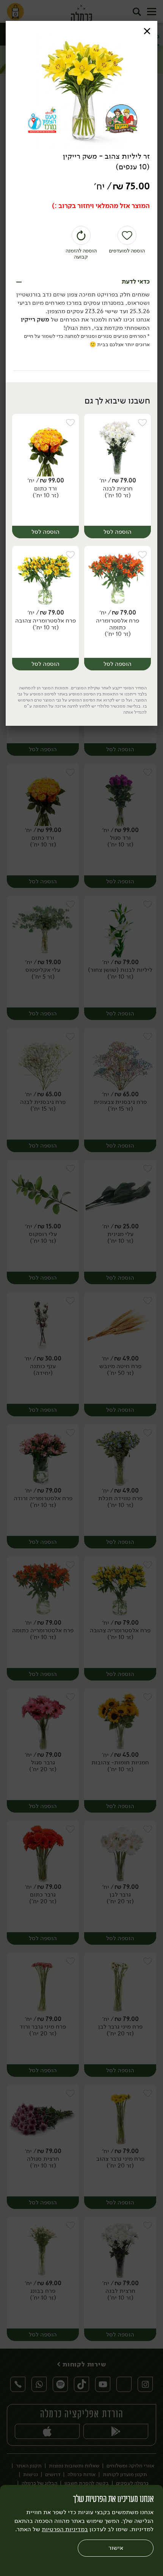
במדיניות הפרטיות (65, 2529)
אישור (116, 2548)
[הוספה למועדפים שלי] (142, 423)
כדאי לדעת (136, 282)
